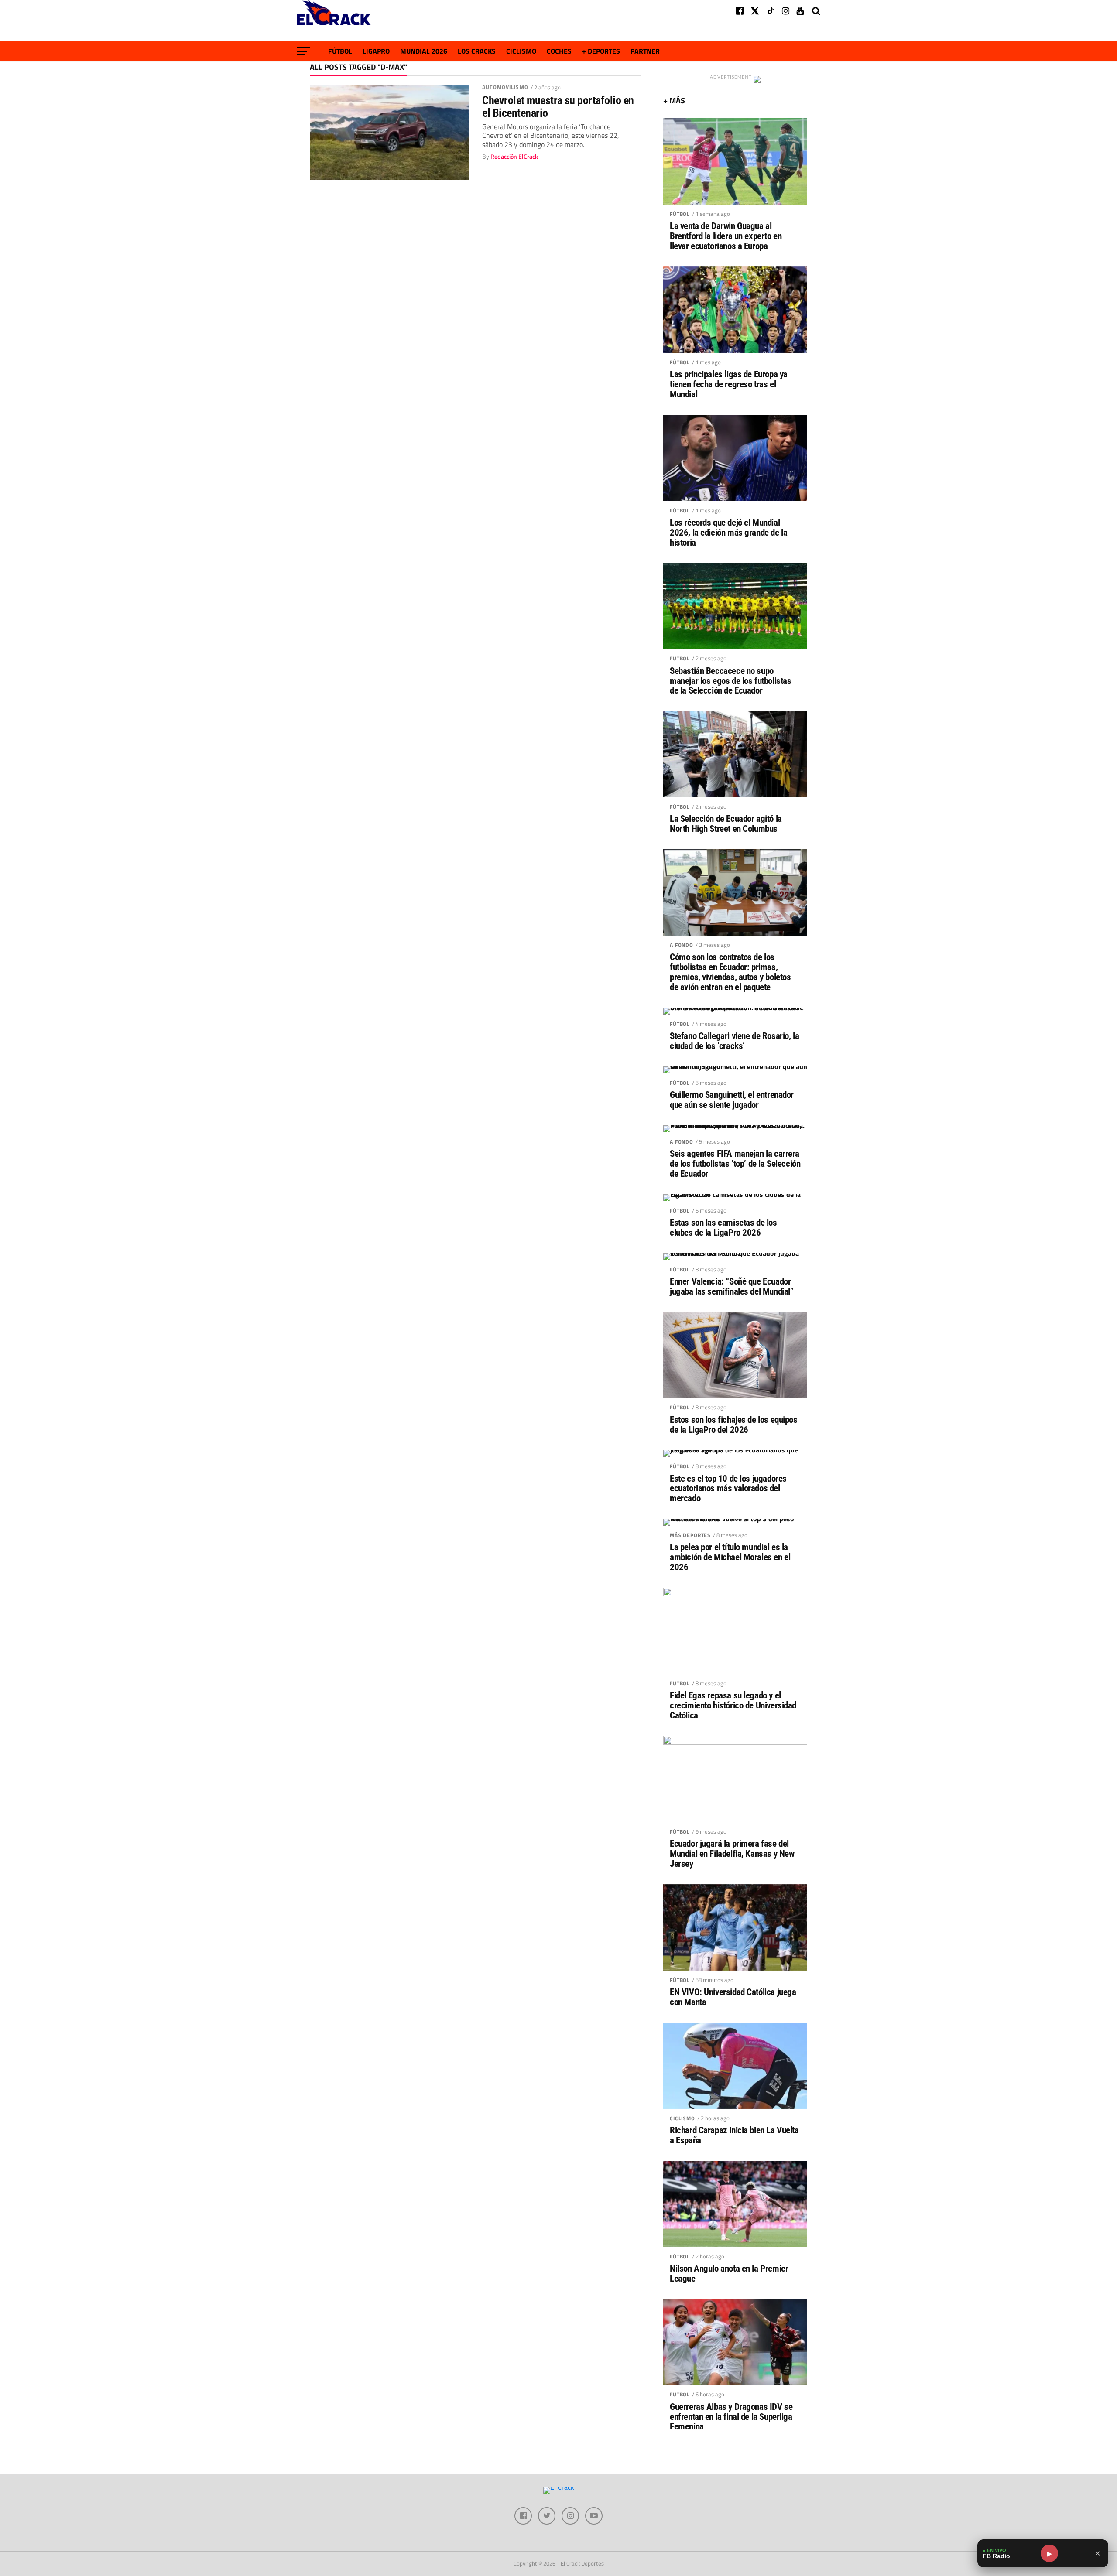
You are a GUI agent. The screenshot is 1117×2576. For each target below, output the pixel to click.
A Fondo (682, 945)
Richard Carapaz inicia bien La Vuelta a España (734, 2135)
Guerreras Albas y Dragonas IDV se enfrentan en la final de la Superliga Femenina (731, 2417)
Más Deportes (690, 1535)
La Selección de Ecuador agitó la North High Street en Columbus (726, 824)
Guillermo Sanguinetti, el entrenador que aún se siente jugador (732, 1100)
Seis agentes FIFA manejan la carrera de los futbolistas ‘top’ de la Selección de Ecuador (735, 1164)
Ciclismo (521, 51)
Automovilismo (505, 87)
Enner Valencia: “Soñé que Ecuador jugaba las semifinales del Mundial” (732, 1287)
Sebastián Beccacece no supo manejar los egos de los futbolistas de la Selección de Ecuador (730, 681)
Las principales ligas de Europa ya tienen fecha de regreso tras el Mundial (729, 384)
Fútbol (340, 51)
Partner (645, 51)
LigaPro (376, 51)
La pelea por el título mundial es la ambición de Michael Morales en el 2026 (730, 1557)
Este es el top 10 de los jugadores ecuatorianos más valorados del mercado (728, 1489)
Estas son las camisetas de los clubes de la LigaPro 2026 (723, 1228)
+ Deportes (601, 51)
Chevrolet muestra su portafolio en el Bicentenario (558, 106)
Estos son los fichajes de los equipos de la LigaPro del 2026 (734, 1425)
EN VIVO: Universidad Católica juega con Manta (733, 1997)
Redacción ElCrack (514, 157)
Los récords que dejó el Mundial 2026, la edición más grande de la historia (728, 533)
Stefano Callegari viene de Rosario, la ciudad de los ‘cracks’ (734, 1041)
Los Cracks (477, 51)
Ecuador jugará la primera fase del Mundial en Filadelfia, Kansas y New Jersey (732, 1854)
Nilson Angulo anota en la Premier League (729, 2274)
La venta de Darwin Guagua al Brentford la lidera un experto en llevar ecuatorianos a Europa (726, 236)
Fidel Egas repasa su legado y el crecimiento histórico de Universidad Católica (733, 1706)
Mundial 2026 (424, 51)
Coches (559, 51)
